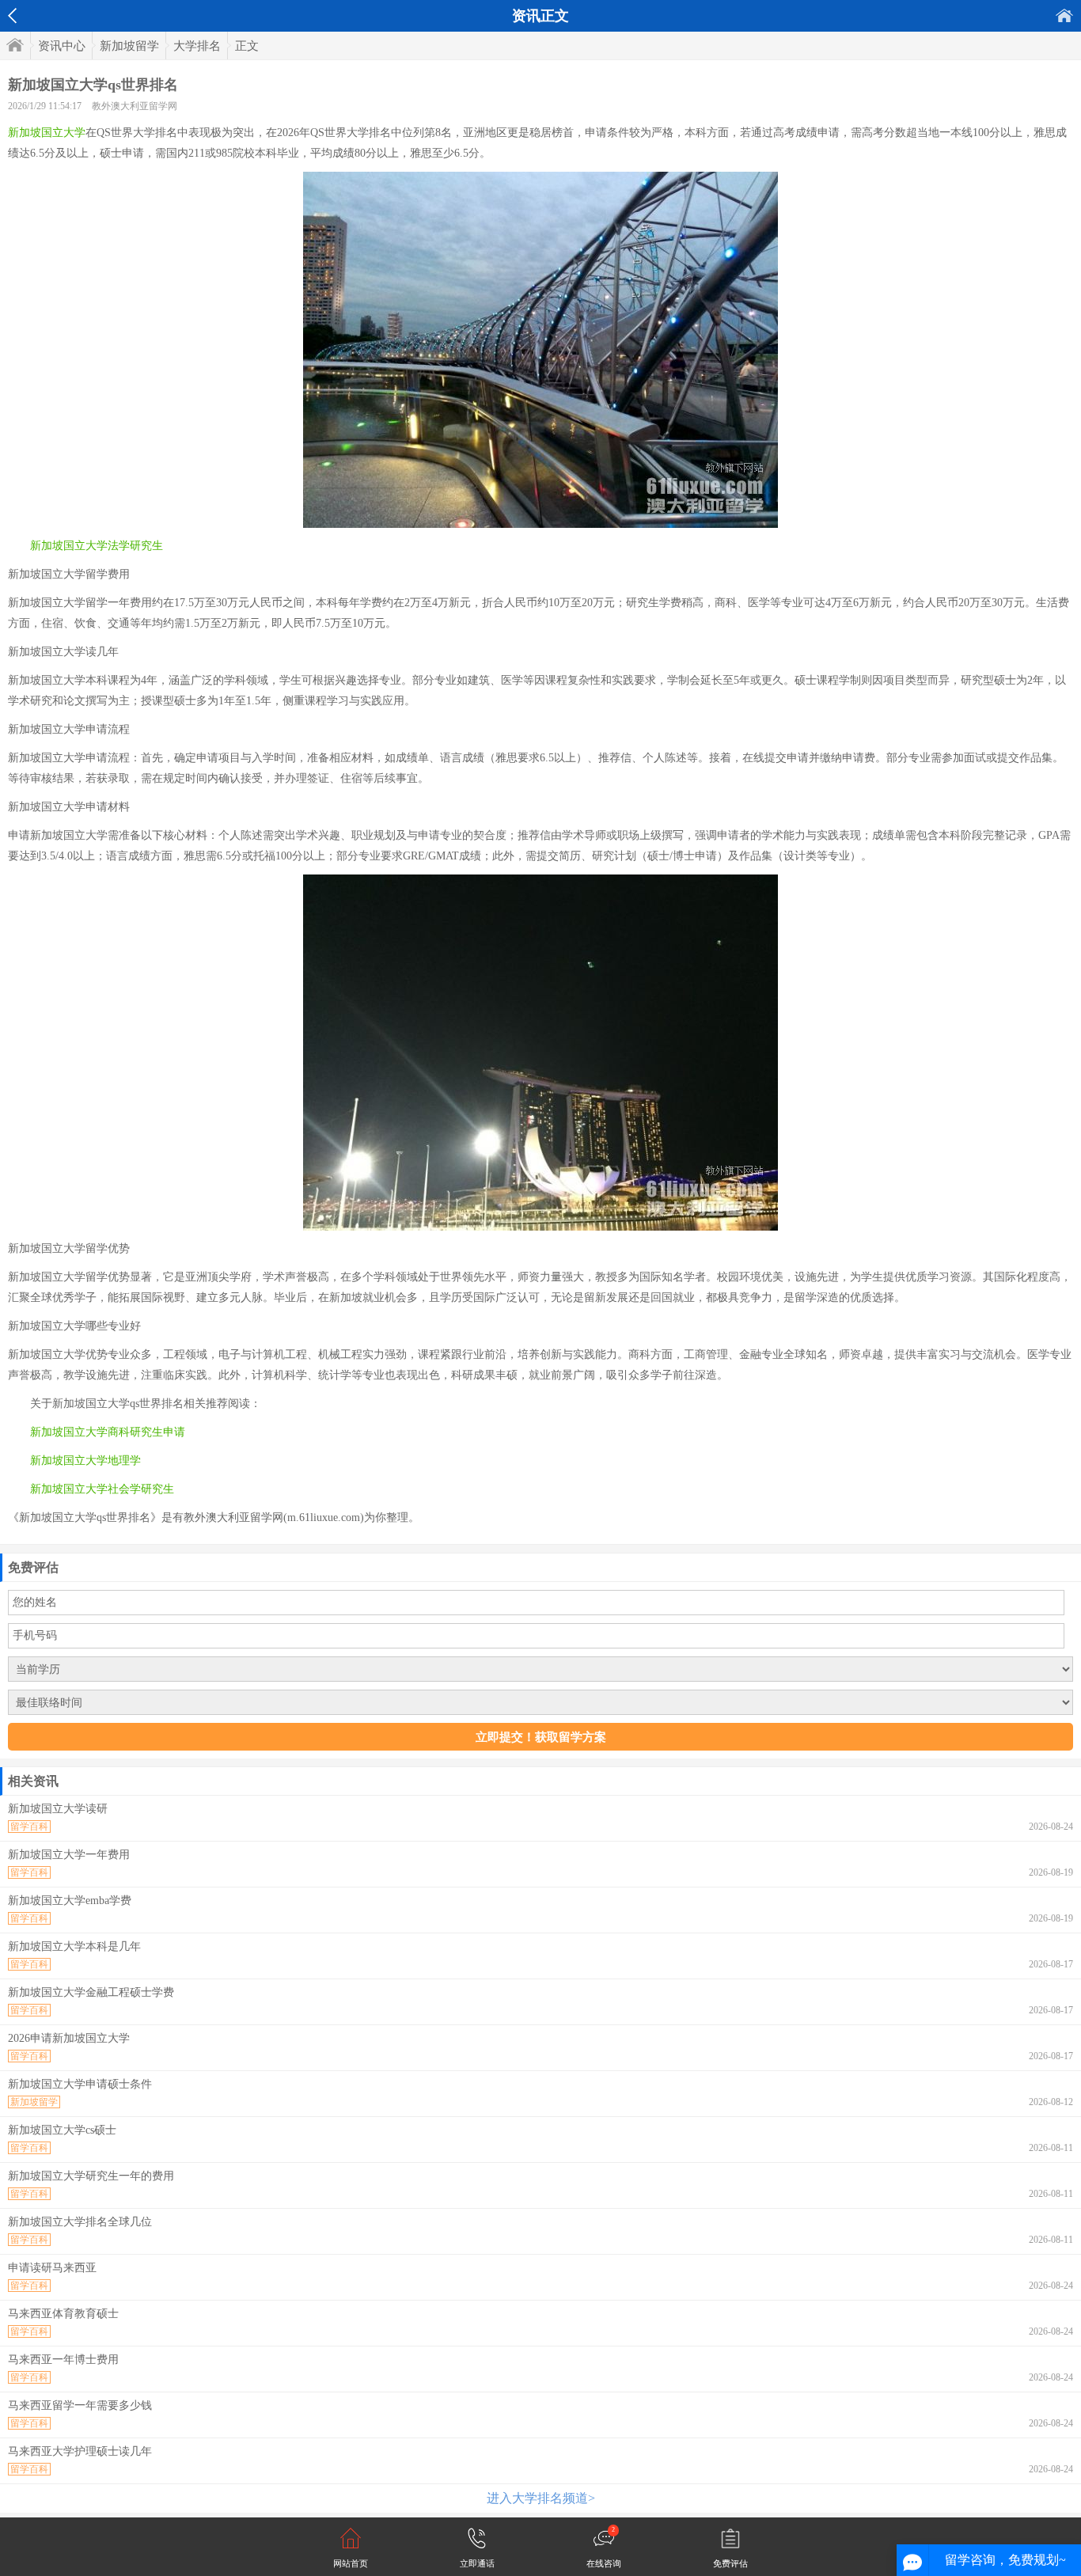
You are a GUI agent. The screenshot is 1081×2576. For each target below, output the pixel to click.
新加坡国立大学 (47, 133)
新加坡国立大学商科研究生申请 (108, 1432)
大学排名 (197, 46)
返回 (12, 16)
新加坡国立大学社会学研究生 (102, 1489)
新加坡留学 (129, 46)
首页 (1064, 15)
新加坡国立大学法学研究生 (97, 546)
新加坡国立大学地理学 (85, 1461)
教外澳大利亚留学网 (135, 106)
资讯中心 (62, 46)
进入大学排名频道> (541, 2498)
